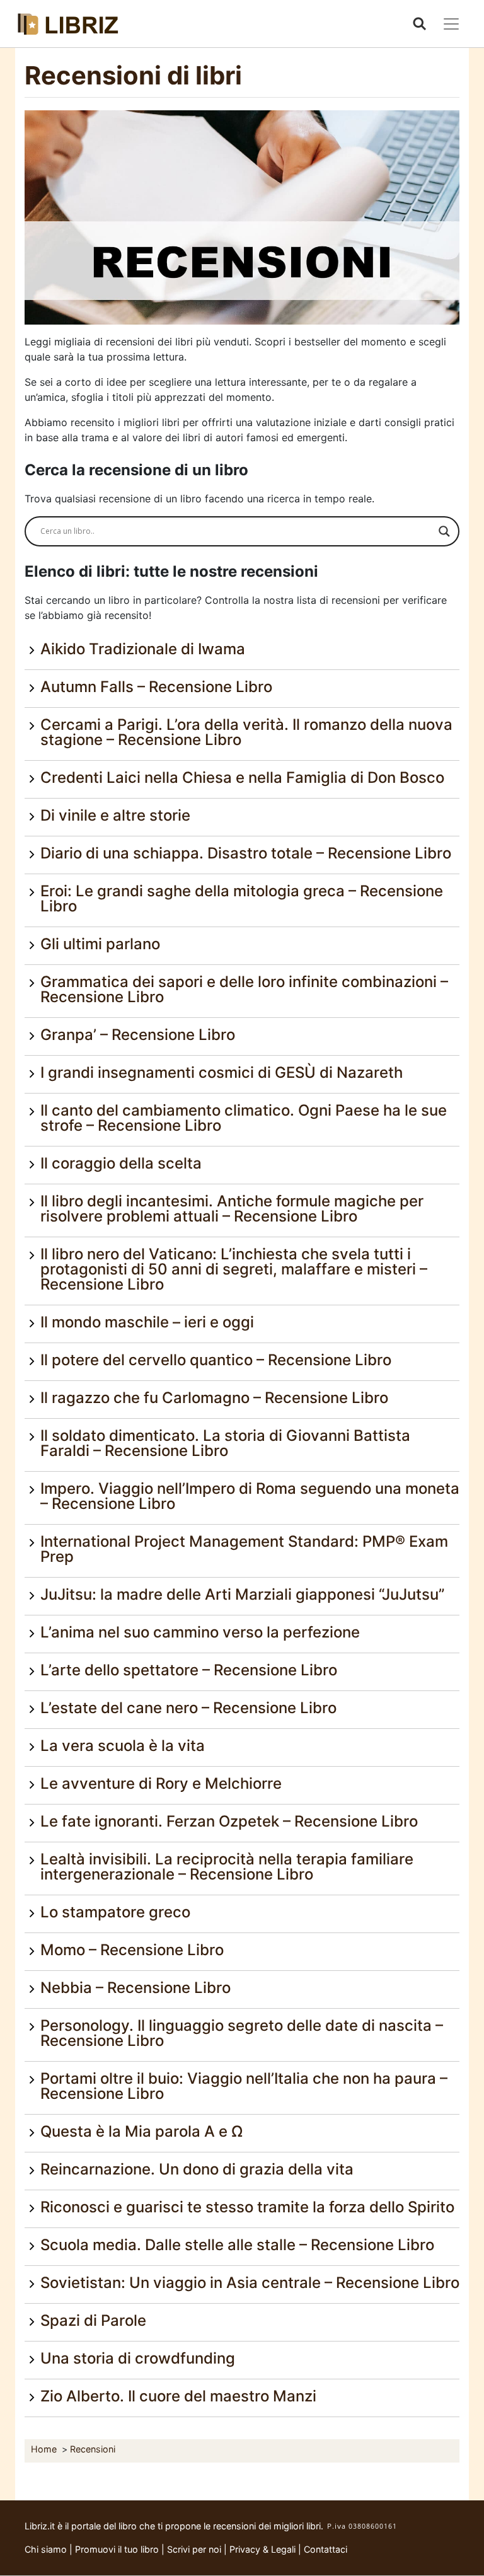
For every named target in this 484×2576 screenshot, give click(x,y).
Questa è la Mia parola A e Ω (141, 2131)
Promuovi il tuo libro (117, 2549)
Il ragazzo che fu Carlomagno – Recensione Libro (214, 1398)
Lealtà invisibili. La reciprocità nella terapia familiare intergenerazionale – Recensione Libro (227, 1867)
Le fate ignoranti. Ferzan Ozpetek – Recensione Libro (229, 1821)
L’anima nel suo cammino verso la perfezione (200, 1632)
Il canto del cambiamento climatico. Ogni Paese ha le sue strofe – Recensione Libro (244, 1118)
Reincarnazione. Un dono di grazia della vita (197, 2169)
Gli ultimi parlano (100, 944)
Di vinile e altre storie (115, 815)
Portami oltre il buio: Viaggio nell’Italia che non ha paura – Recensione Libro (244, 2086)
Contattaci (326, 2549)
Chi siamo (46, 2549)
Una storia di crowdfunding (138, 2358)
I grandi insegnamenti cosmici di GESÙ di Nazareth (222, 1072)
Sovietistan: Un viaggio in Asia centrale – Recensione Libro (250, 2283)
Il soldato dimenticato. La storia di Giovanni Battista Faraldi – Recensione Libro (225, 1443)
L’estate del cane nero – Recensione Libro (188, 1708)
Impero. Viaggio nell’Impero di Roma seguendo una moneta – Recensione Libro (250, 1496)
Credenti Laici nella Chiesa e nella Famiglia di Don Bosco (242, 777)
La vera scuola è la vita (123, 1746)
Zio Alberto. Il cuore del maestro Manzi (178, 2396)
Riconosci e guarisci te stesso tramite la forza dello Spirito (247, 2207)
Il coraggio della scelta (121, 1163)
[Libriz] (69, 24)
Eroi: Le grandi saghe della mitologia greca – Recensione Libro (242, 898)
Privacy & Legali (264, 2549)
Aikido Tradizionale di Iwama (143, 649)
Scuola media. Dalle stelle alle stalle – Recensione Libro (237, 2245)
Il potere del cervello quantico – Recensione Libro (216, 1360)
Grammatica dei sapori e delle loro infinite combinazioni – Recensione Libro (244, 989)
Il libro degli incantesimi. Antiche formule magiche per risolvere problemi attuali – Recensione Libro (232, 1209)
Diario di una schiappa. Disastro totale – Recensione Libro (246, 853)
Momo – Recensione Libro (132, 1950)
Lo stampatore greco (115, 1912)
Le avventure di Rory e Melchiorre (161, 1783)
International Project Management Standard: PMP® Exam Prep (244, 1549)
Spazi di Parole (93, 2320)
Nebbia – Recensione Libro (135, 1988)
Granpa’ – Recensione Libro (138, 1035)
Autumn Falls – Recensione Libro (156, 687)
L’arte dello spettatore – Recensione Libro (189, 1670)
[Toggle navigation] (451, 24)
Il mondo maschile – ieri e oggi (147, 1322)
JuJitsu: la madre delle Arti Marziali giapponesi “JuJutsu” (242, 1594)
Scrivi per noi (194, 2549)
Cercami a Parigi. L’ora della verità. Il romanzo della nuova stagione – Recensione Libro (246, 732)
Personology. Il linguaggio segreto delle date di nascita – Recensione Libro (242, 2033)
